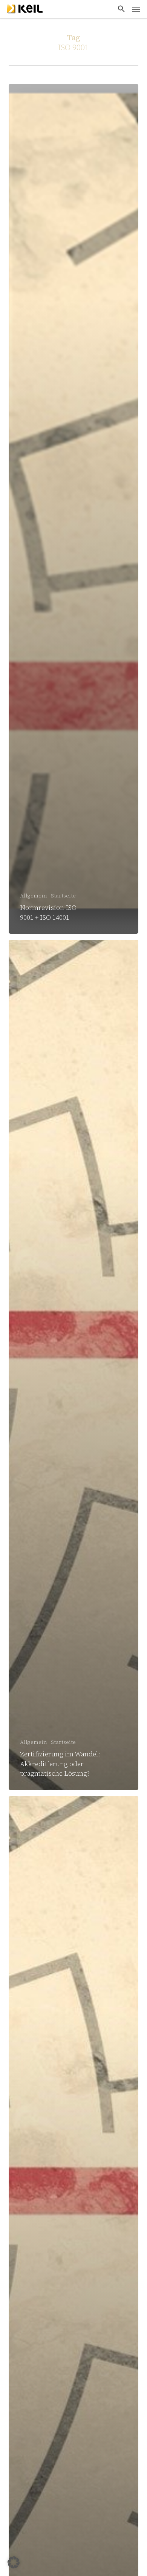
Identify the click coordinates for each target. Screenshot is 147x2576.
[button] (121, 9)
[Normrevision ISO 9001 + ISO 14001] (73, 509)
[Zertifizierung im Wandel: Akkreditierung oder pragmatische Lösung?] (73, 1365)
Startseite (63, 896)
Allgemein (34, 896)
